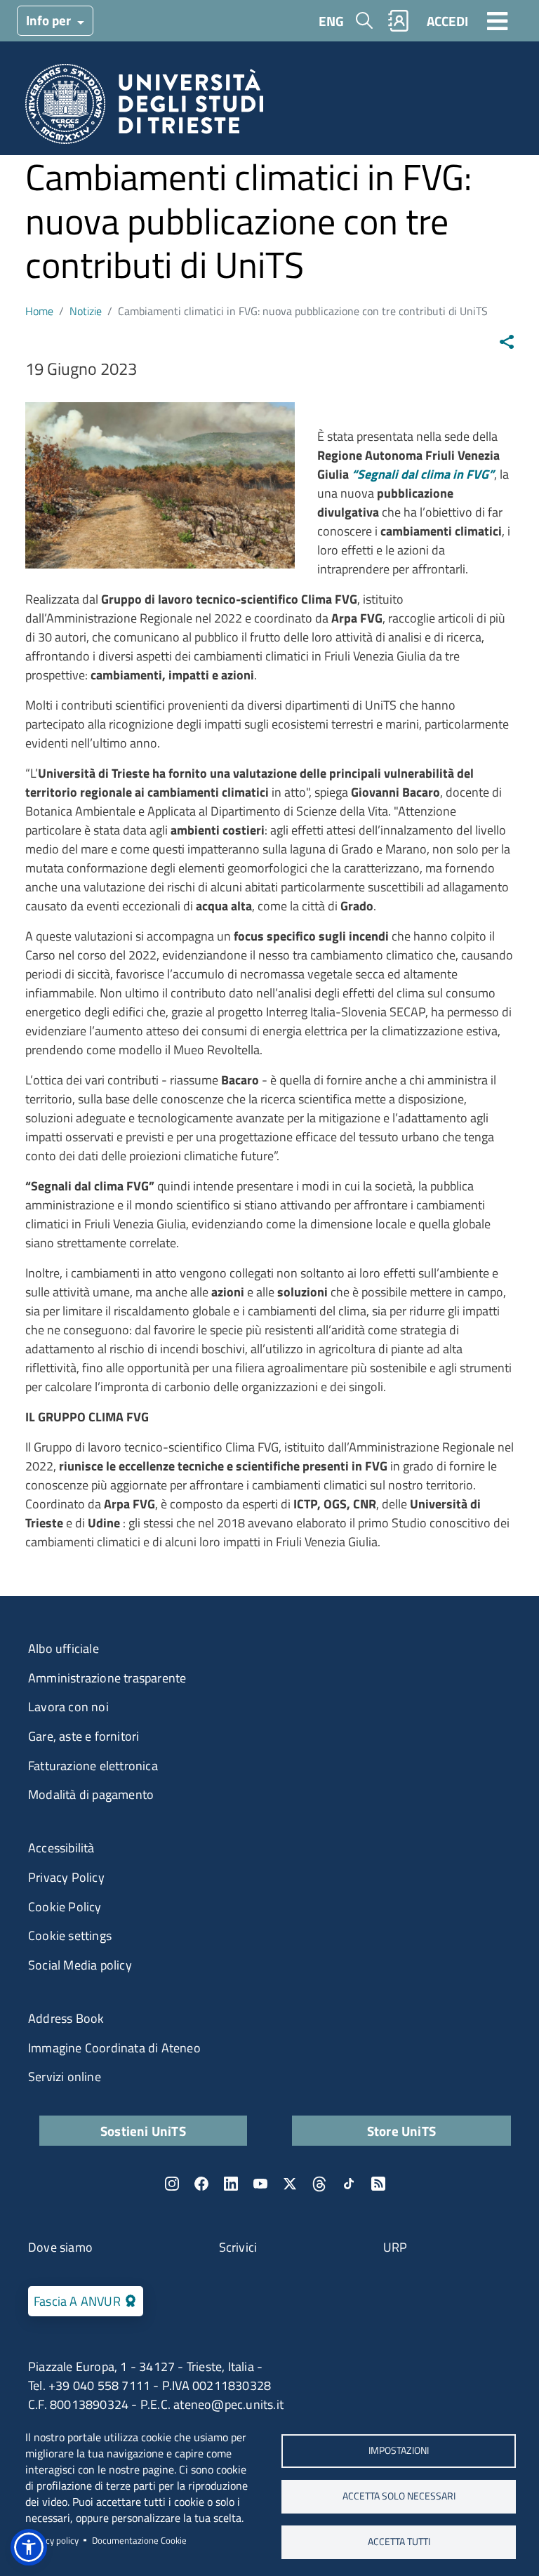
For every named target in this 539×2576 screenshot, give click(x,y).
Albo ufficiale (64, 1648)
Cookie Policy (65, 1907)
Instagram (172, 2184)
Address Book (66, 2018)
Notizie (86, 311)
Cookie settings (70, 1936)
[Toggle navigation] (498, 20)
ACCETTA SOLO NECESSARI (399, 2496)
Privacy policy (52, 2540)
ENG (331, 21)
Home (39, 311)
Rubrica (399, 21)
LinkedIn (231, 2184)
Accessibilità (61, 1848)
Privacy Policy (66, 1877)
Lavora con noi (68, 1707)
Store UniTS (401, 2131)
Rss (378, 2184)
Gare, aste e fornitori (84, 1736)
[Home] (144, 108)
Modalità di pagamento (91, 1794)
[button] (29, 2547)
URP (395, 2247)
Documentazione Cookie (139, 2540)
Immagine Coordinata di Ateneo (114, 2048)
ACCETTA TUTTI (399, 2542)
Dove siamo (60, 2247)
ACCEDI (447, 21)
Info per (50, 20)
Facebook (201, 2184)
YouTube (260, 2184)
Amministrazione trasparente (107, 1678)
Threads (319, 2184)
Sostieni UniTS (143, 2131)
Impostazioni (399, 2450)
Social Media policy (80, 1965)
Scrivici (238, 2247)
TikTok (349, 2184)
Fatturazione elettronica (93, 1766)
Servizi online (65, 2077)
